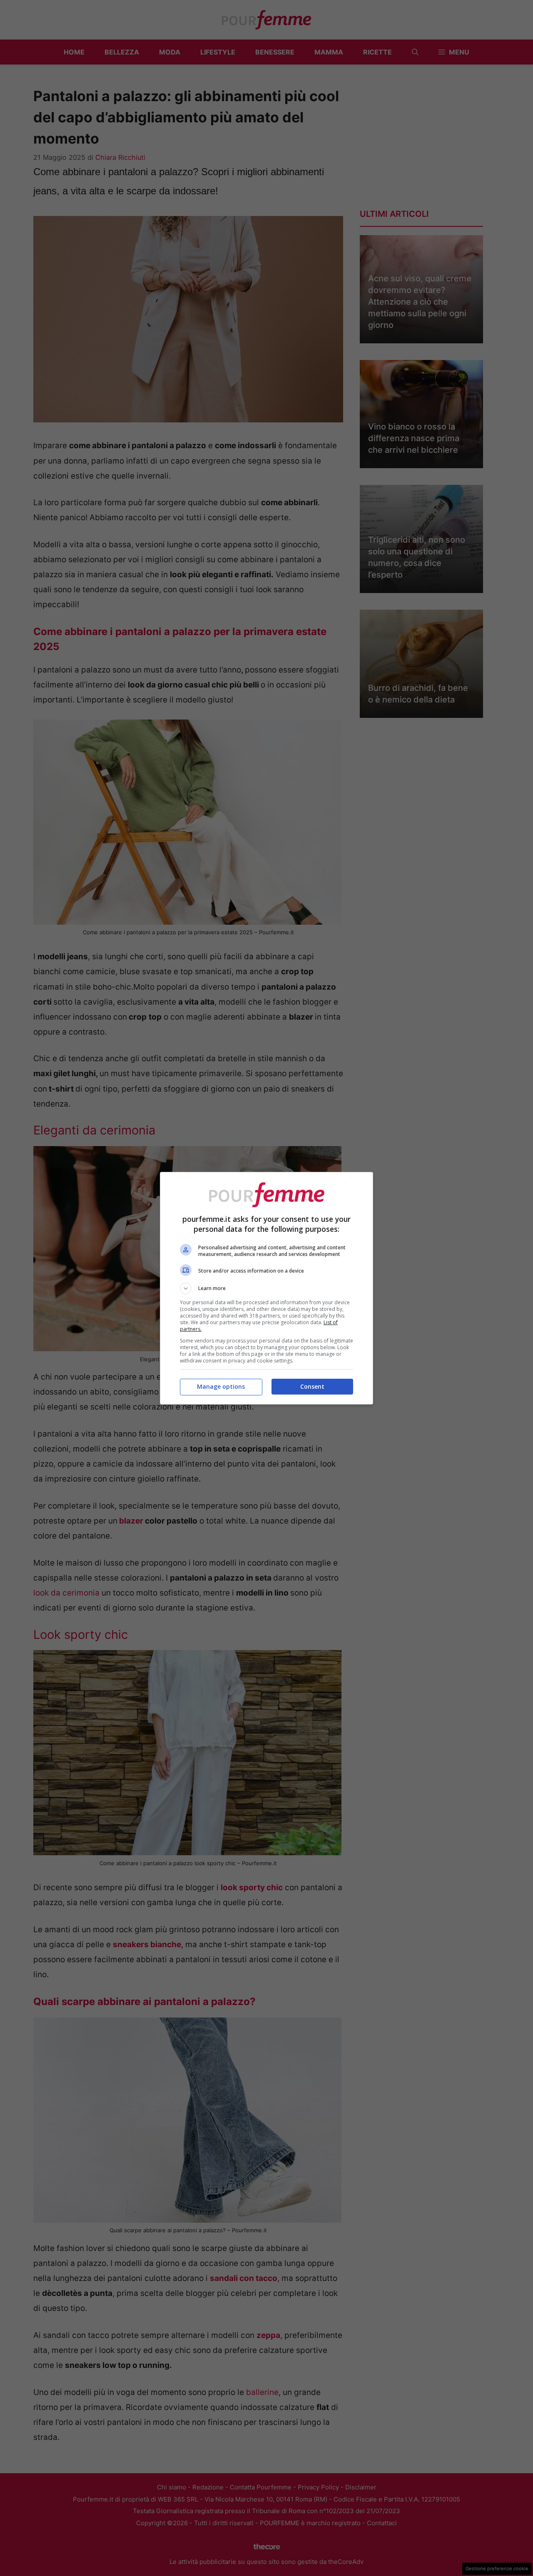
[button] (266, 1288)
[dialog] (266, 1288)
